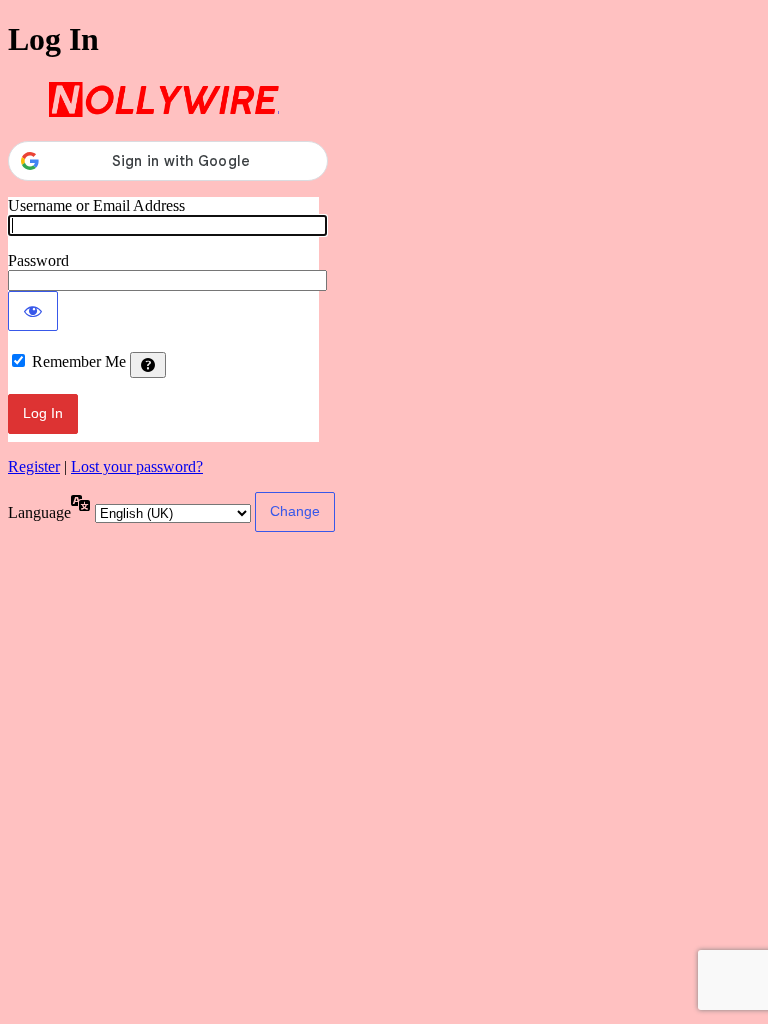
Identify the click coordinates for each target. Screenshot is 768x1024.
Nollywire (164, 100)
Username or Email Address (96, 205)
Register (34, 466)
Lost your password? (137, 466)
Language (39, 512)
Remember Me (79, 361)
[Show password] (33, 311)
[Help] (148, 365)
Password (38, 260)
